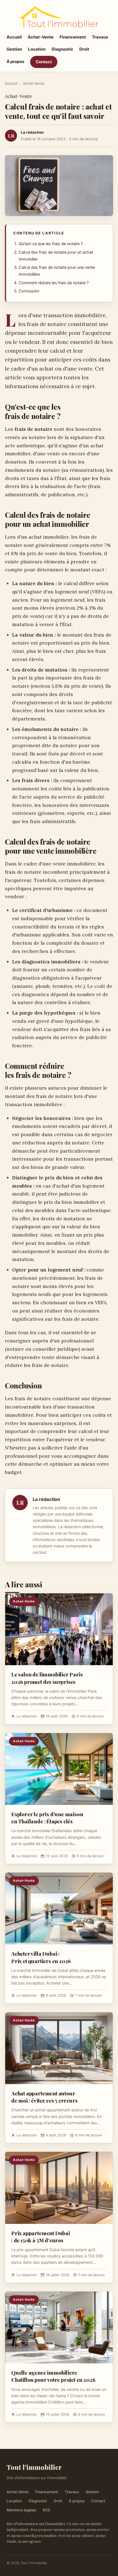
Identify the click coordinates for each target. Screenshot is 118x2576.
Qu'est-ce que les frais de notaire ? (51, 244)
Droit (84, 49)
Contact (44, 62)
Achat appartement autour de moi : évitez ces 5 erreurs (44, 2097)
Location (37, 49)
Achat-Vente (41, 37)
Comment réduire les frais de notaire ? (54, 283)
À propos (15, 61)
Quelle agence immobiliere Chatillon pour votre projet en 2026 (53, 2376)
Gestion (14, 49)
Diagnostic (62, 49)
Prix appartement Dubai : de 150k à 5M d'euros (41, 2237)
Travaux (100, 37)
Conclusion (29, 291)
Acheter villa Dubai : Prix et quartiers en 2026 (41, 1957)
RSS (47, 2510)
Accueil (14, 37)
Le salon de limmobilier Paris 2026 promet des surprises (47, 1678)
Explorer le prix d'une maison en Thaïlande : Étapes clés (47, 1818)
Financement (73, 37)
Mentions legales (21, 2510)
